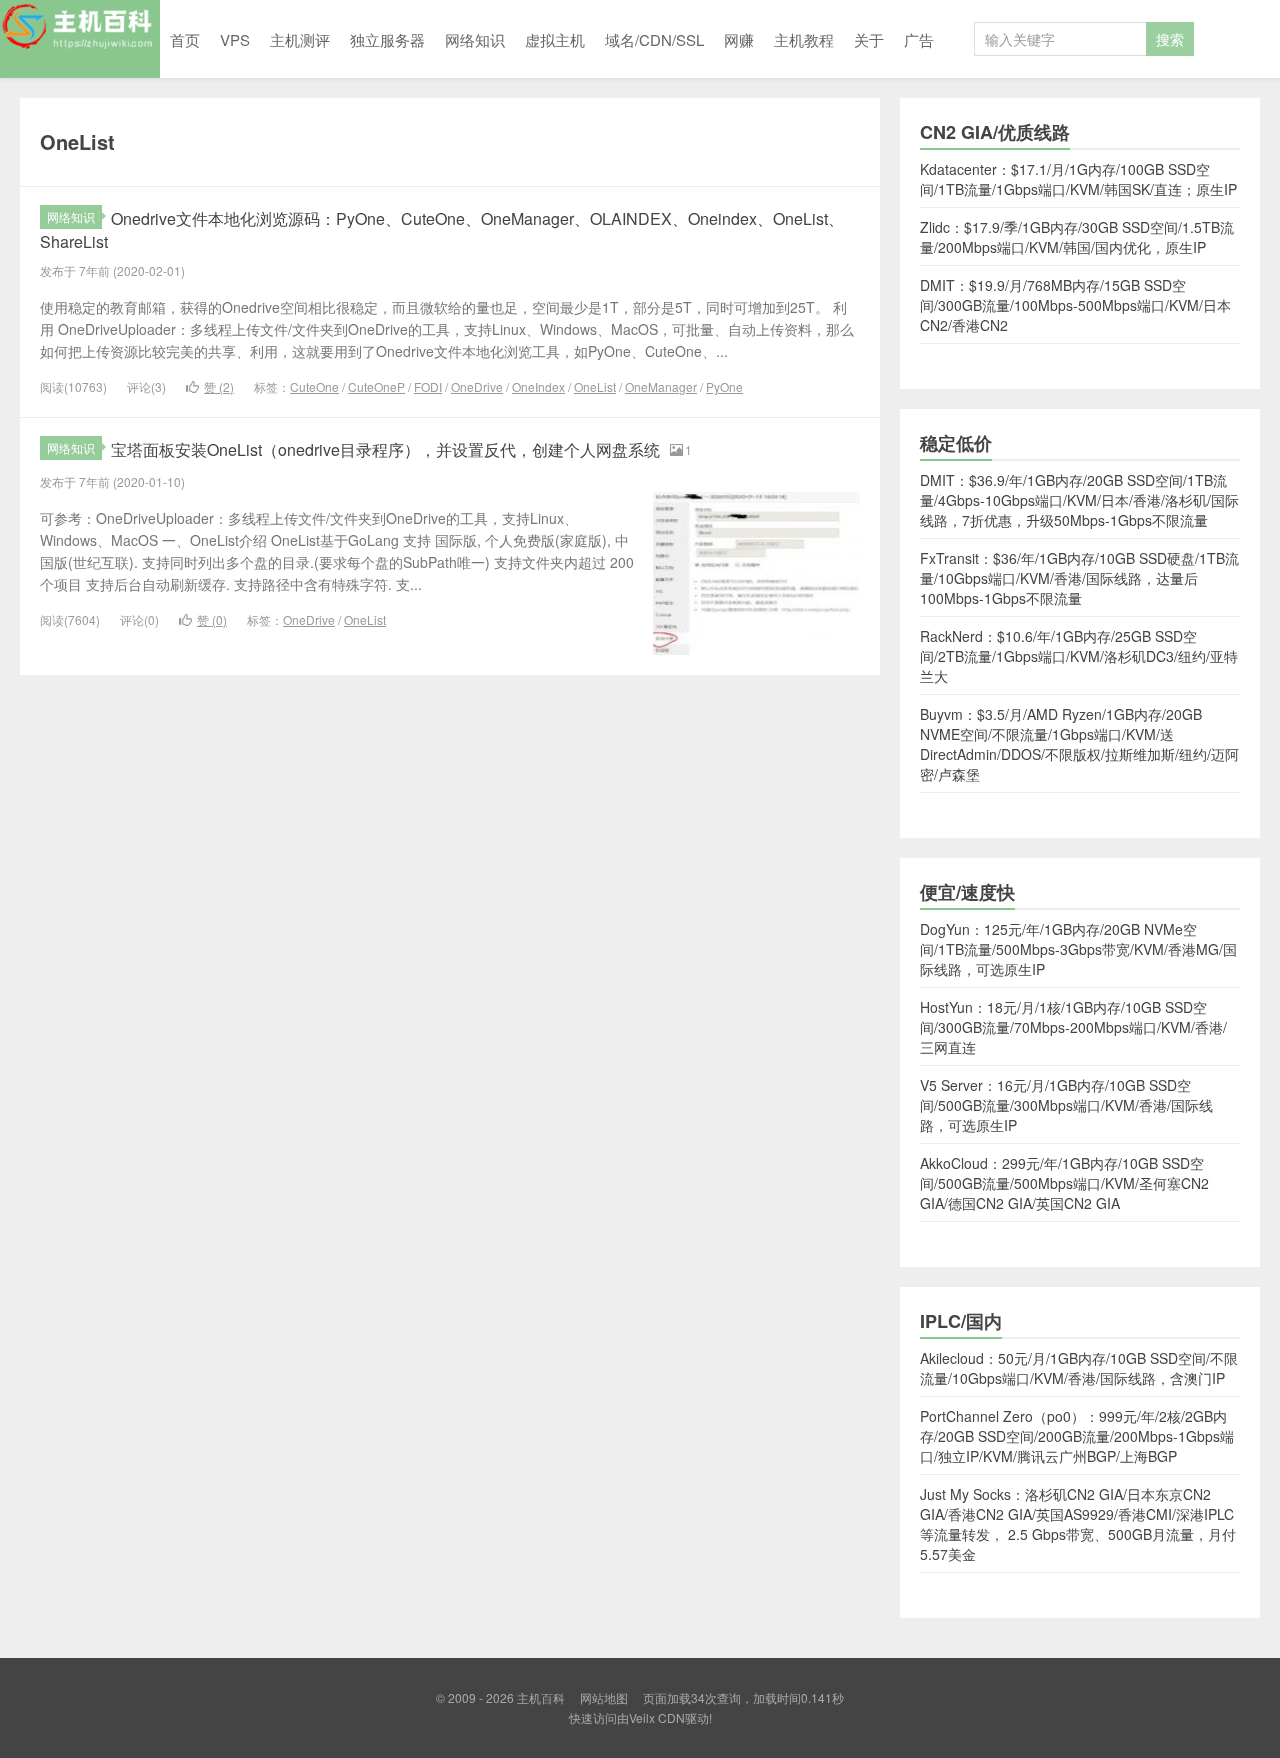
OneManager (661, 386)
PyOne (724, 386)
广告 (919, 39)
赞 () (219, 386)
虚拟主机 (555, 39)
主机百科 (80, 39)
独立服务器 (387, 39)
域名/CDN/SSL (654, 39)
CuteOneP (376, 386)
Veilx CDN (657, 1717)
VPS (235, 39)
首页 (185, 39)
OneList (595, 386)
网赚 (739, 39)
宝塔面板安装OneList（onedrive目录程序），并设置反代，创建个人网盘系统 (385, 449)
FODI (428, 386)
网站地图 (604, 1697)
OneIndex (538, 386)
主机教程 (804, 39)
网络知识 (475, 39)
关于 (869, 39)
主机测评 (300, 39)
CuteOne (314, 386)
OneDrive (477, 386)
